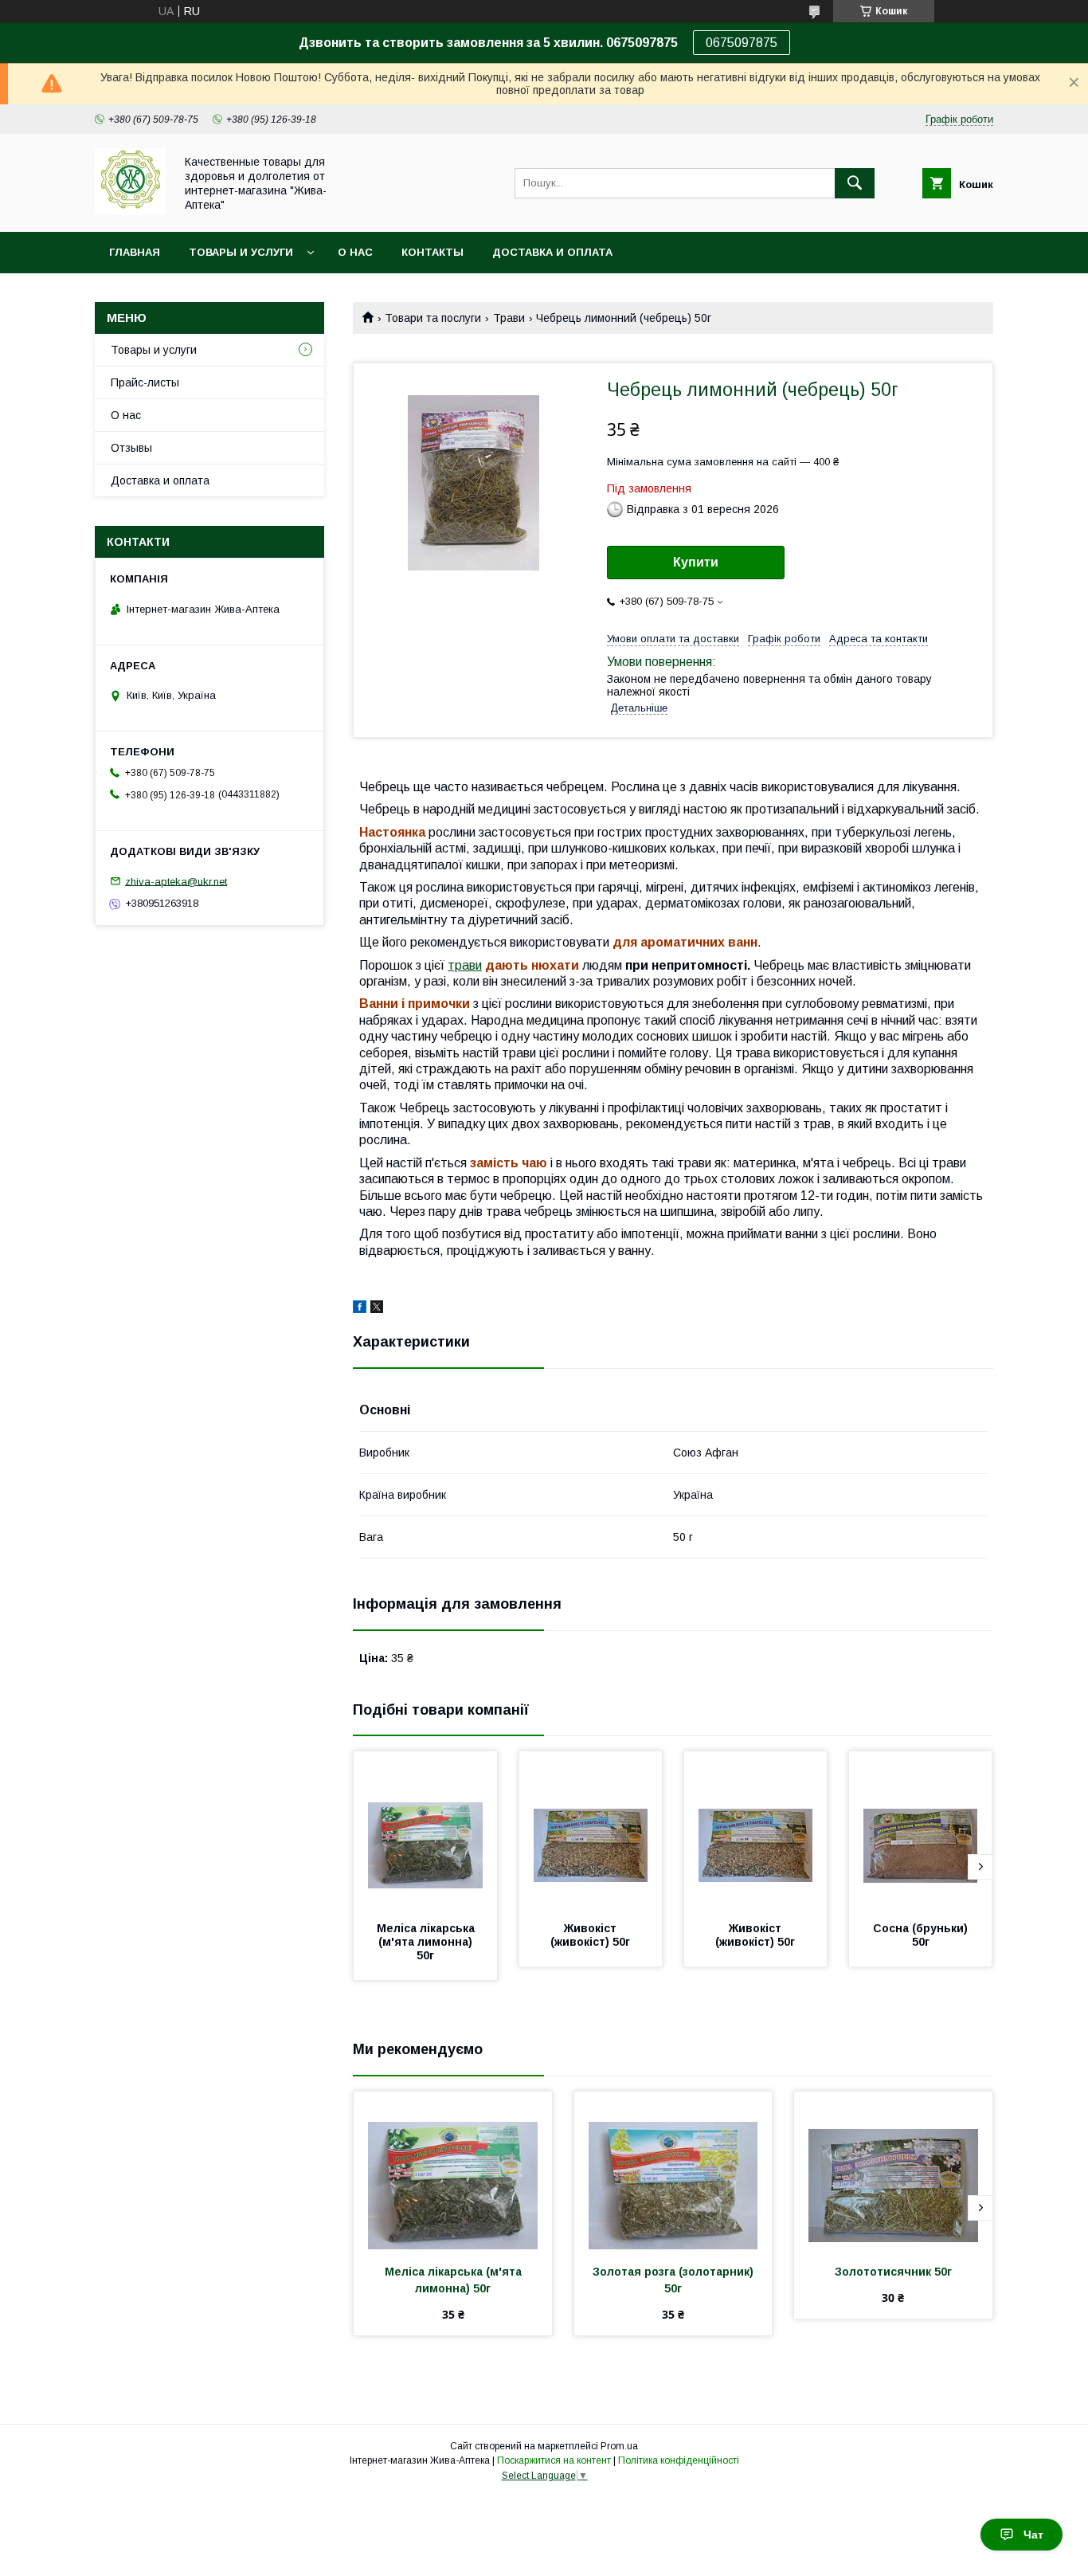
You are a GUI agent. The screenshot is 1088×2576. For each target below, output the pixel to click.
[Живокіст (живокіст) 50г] (591, 1831)
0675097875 (742, 43)
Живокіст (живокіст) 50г (590, 1935)
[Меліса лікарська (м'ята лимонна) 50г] (425, 1831)
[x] (377, 1309)
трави (465, 965)
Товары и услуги (241, 252)
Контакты (432, 252)
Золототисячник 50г (893, 2272)
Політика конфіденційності (679, 2460)
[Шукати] (855, 183)
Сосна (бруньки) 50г (922, 1935)
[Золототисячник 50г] (893, 2171)
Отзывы (131, 448)
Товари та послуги (433, 318)
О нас (355, 252)
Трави (509, 318)
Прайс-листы (145, 382)
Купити (696, 562)
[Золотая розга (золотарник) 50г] (673, 2171)
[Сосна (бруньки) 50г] (921, 1831)
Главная (135, 252)
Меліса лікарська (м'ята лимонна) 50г (427, 1942)
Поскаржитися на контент (554, 2460)
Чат (1033, 2535)
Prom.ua (619, 2446)
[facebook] (360, 1309)
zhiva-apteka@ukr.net (176, 881)
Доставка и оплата (552, 252)
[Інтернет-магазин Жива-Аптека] (130, 211)
